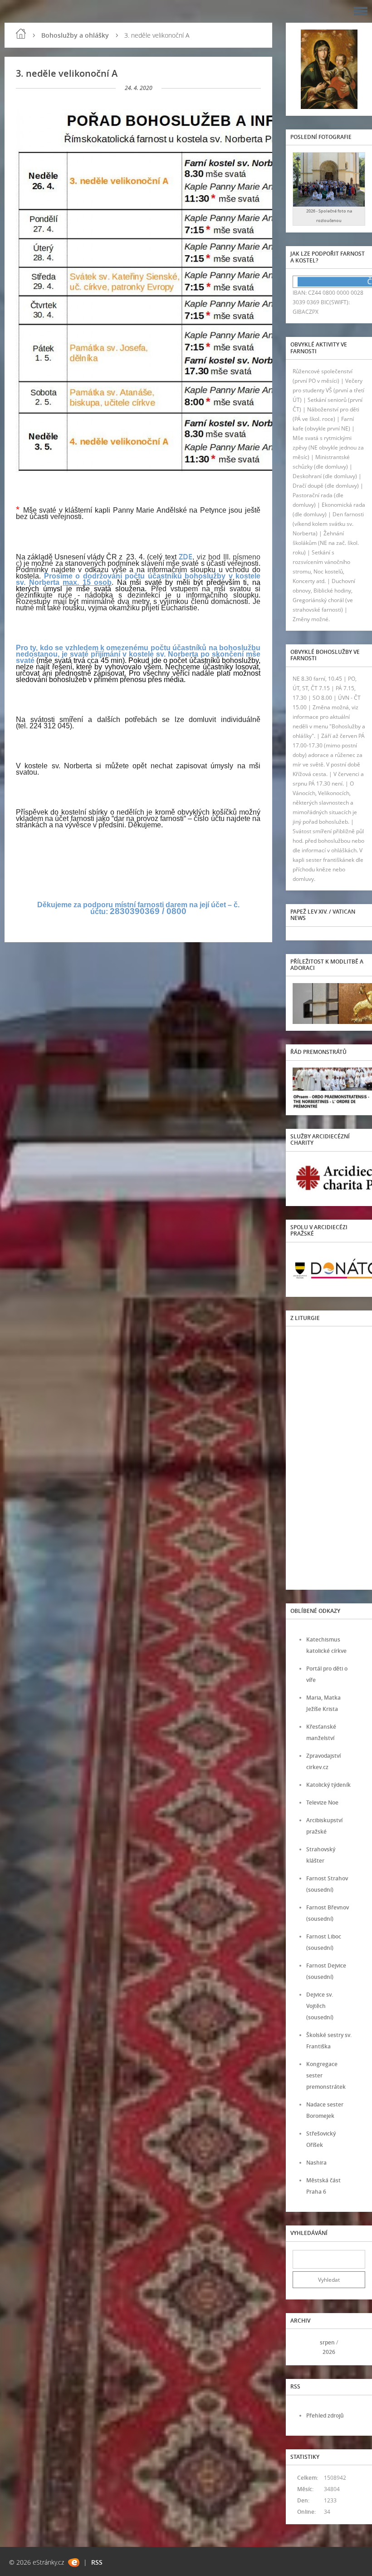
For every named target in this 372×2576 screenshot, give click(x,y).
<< (303, 2347)
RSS (97, 2562)
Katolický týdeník (328, 1785)
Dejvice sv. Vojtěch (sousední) (320, 2006)
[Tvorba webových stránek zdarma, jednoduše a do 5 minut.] (74, 2563)
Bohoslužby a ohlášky (75, 35)
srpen (327, 2342)
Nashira (316, 2163)
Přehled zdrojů (325, 2415)
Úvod (21, 34)
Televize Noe (322, 1802)
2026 (329, 2352)
